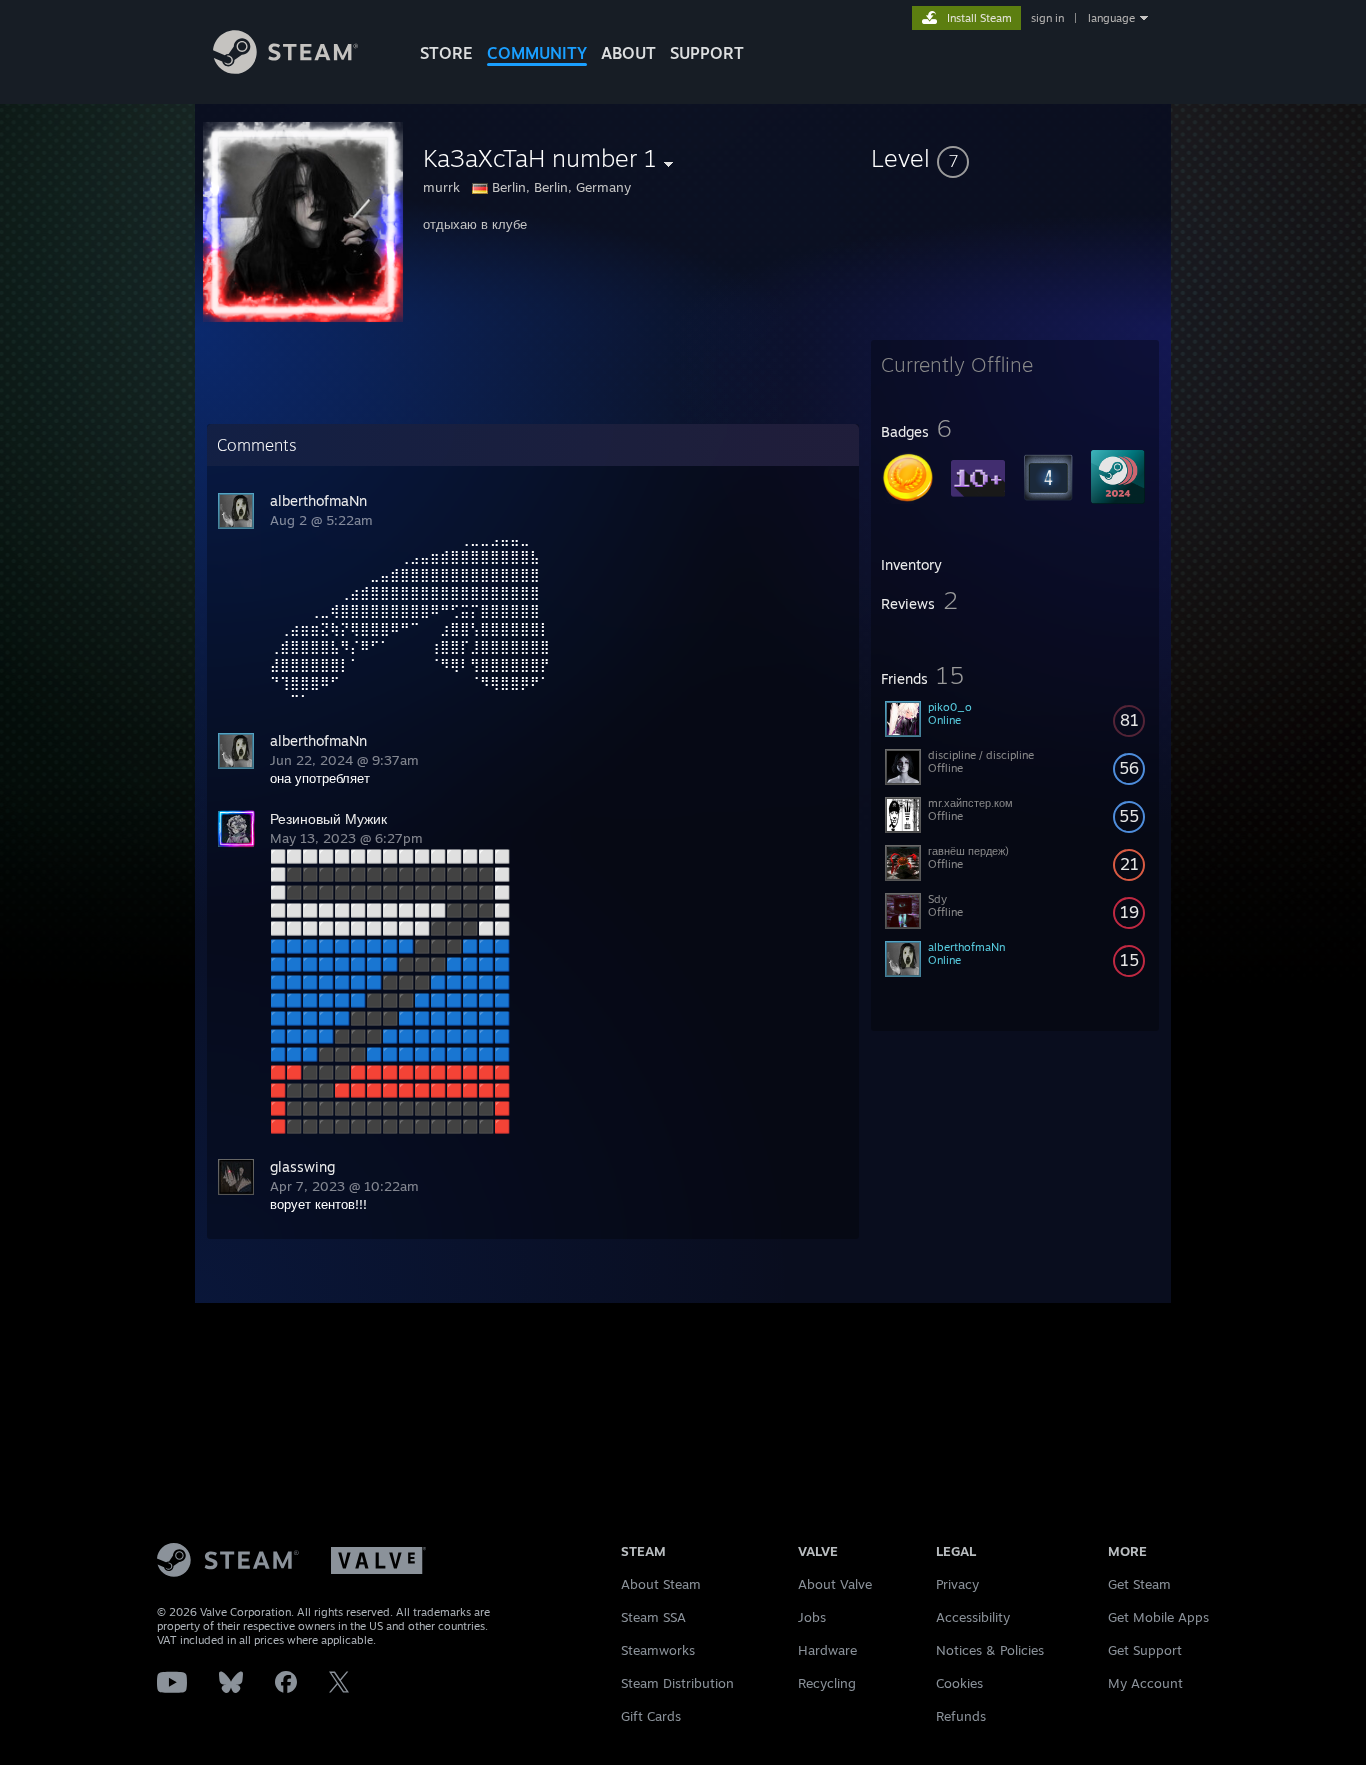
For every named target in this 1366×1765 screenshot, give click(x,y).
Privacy (957, 1584)
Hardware (827, 1650)
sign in (1047, 18)
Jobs (812, 1617)
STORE (446, 53)
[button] (1015, 158)
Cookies (959, 1683)
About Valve (835, 1584)
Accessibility (973, 1617)
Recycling (827, 1683)
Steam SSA (653, 1617)
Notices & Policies (990, 1650)
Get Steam (1139, 1584)
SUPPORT (707, 53)
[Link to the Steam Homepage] (285, 68)
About (628, 53)
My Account (1145, 1683)
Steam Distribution (677, 1683)
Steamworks (658, 1650)
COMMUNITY (537, 53)
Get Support (1145, 1650)
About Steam (661, 1584)
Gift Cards (651, 1716)
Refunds (961, 1716)
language (1111, 18)
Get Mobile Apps (1158, 1617)
